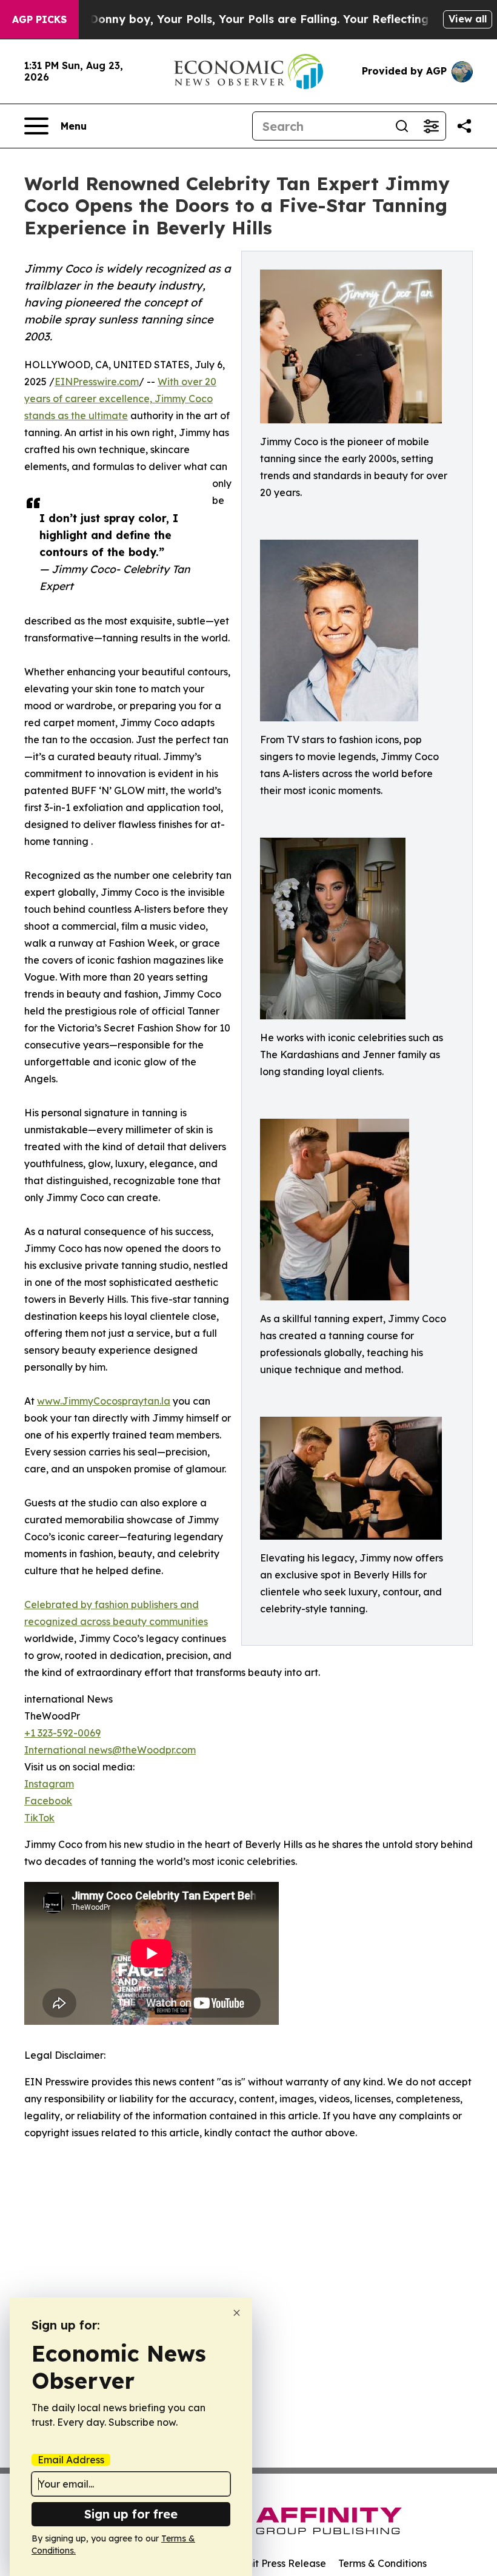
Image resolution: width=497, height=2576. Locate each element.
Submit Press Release (276, 2563)
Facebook (48, 1801)
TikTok (39, 1818)
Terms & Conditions (382, 2563)
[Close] (237, 2313)
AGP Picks (39, 19)
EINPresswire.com (97, 382)
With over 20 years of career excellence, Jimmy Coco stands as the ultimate (120, 399)
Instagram (49, 1784)
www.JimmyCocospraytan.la (104, 1401)
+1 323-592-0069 (62, 1733)
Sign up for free (131, 2514)
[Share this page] (464, 126)
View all (468, 19)
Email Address (71, 2460)
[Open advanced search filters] (431, 126)
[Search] (402, 126)
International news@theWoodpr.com (110, 1750)
